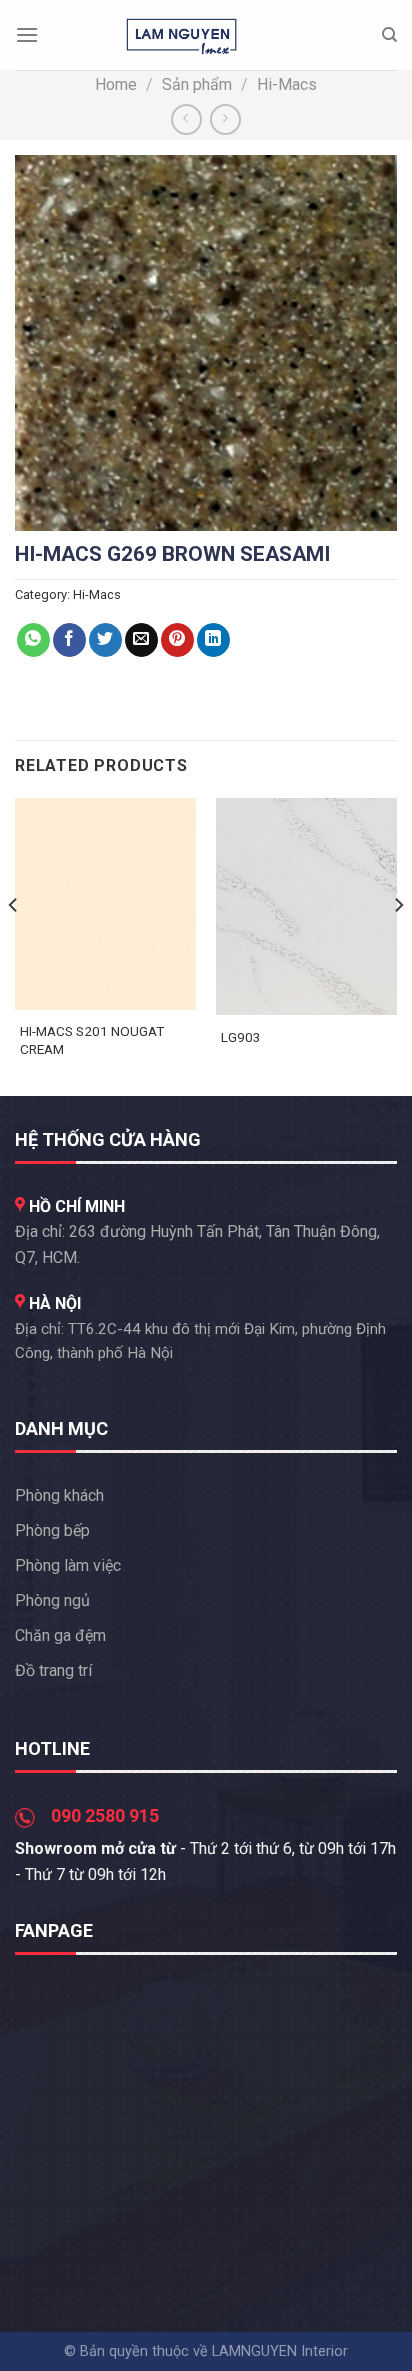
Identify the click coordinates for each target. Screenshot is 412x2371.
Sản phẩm (197, 84)
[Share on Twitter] (105, 640)
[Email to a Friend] (141, 640)
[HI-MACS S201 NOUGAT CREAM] (105, 904)
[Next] (398, 945)
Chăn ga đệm (60, 1635)
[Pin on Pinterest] (177, 640)
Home (116, 84)
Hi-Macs (287, 84)
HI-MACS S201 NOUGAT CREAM (92, 1040)
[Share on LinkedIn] (213, 640)
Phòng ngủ (52, 1600)
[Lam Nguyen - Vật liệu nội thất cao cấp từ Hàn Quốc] (182, 35)
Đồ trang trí (53, 1670)
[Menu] (27, 34)
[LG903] (306, 906)
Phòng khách (59, 1495)
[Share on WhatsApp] (33, 640)
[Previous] (14, 945)
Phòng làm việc (68, 1565)
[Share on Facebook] (69, 640)
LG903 (241, 1037)
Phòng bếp (52, 1530)
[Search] (389, 35)
